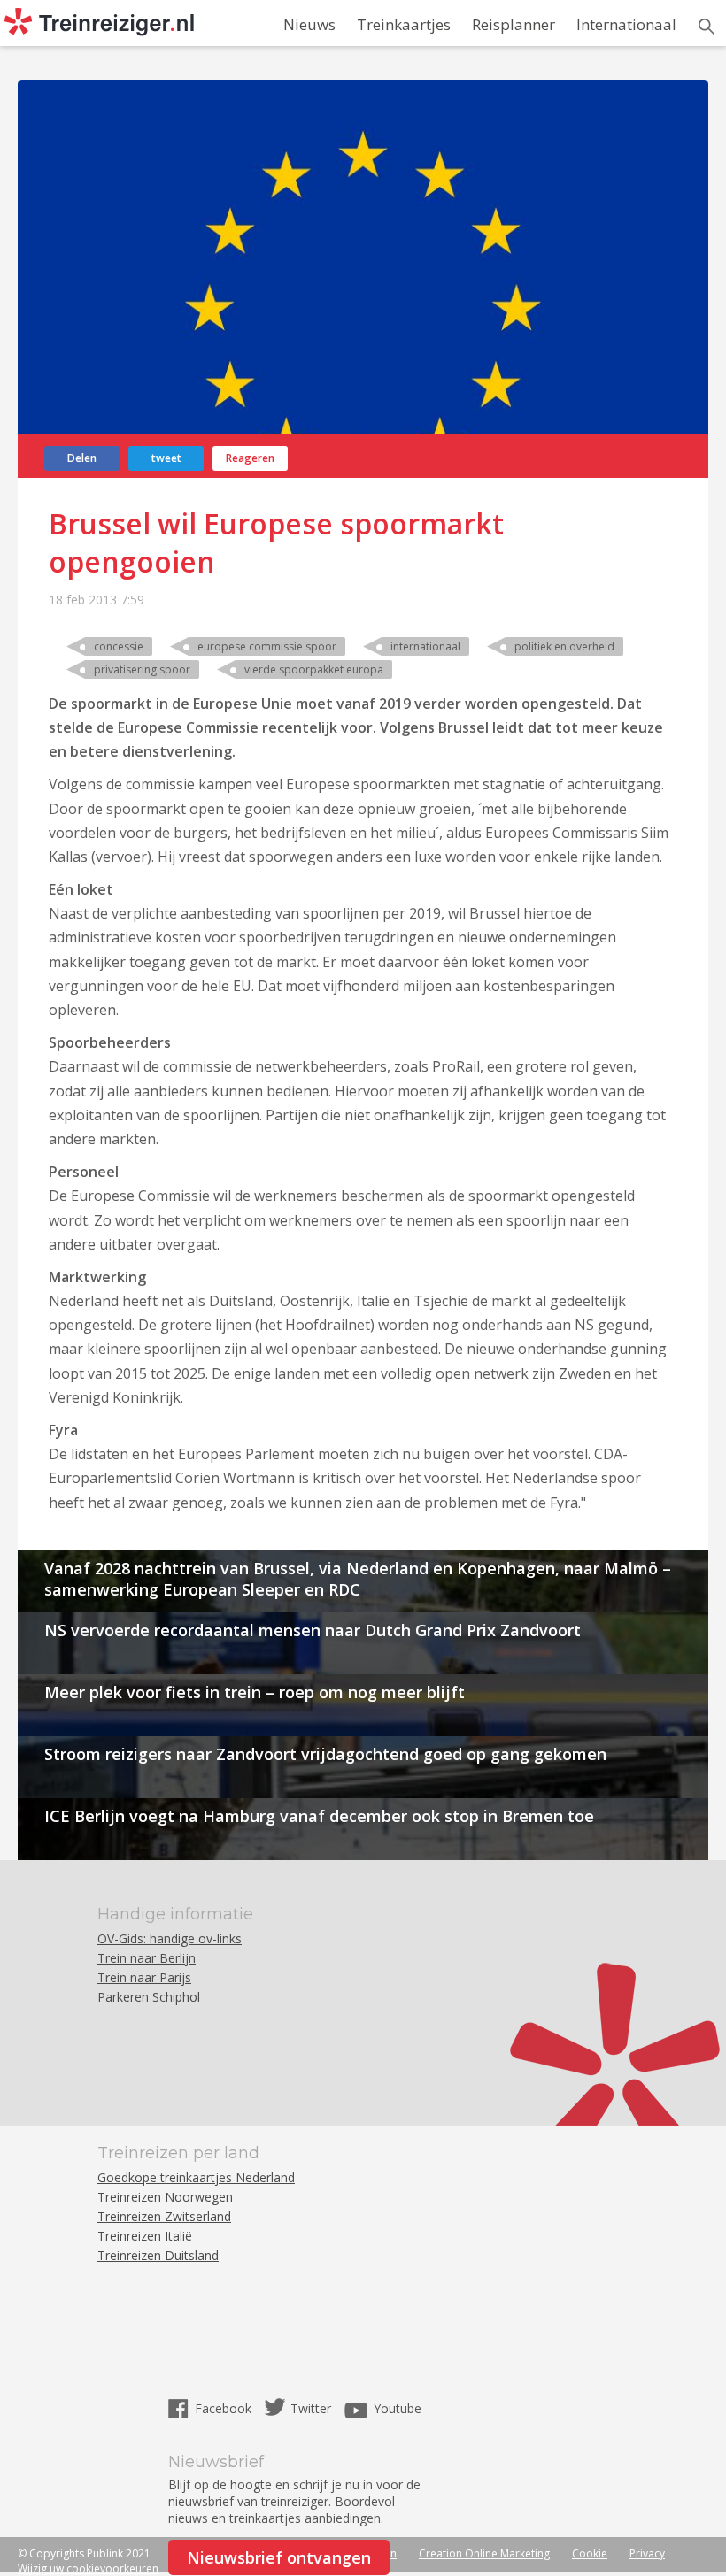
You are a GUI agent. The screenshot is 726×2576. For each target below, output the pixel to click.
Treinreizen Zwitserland (164, 2216)
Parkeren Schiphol (149, 1997)
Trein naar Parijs (144, 1977)
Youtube (398, 2408)
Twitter (311, 2408)
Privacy (647, 2553)
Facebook (225, 2408)
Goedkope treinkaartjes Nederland (196, 2177)
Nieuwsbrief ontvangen (279, 2557)
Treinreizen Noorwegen (165, 2197)
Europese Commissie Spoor (267, 646)
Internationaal (626, 24)
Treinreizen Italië (145, 2236)
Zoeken (707, 27)
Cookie (590, 2553)
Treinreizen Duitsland (158, 2255)
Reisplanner (514, 24)
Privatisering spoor (142, 669)
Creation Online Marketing (484, 2553)
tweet (166, 458)
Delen (82, 458)
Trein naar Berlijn (147, 1958)
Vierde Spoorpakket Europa (314, 669)
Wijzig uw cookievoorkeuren (88, 2568)
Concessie (119, 646)
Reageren (250, 458)
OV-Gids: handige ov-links (170, 1938)
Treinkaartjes (404, 24)
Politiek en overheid (564, 646)
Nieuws (309, 24)
